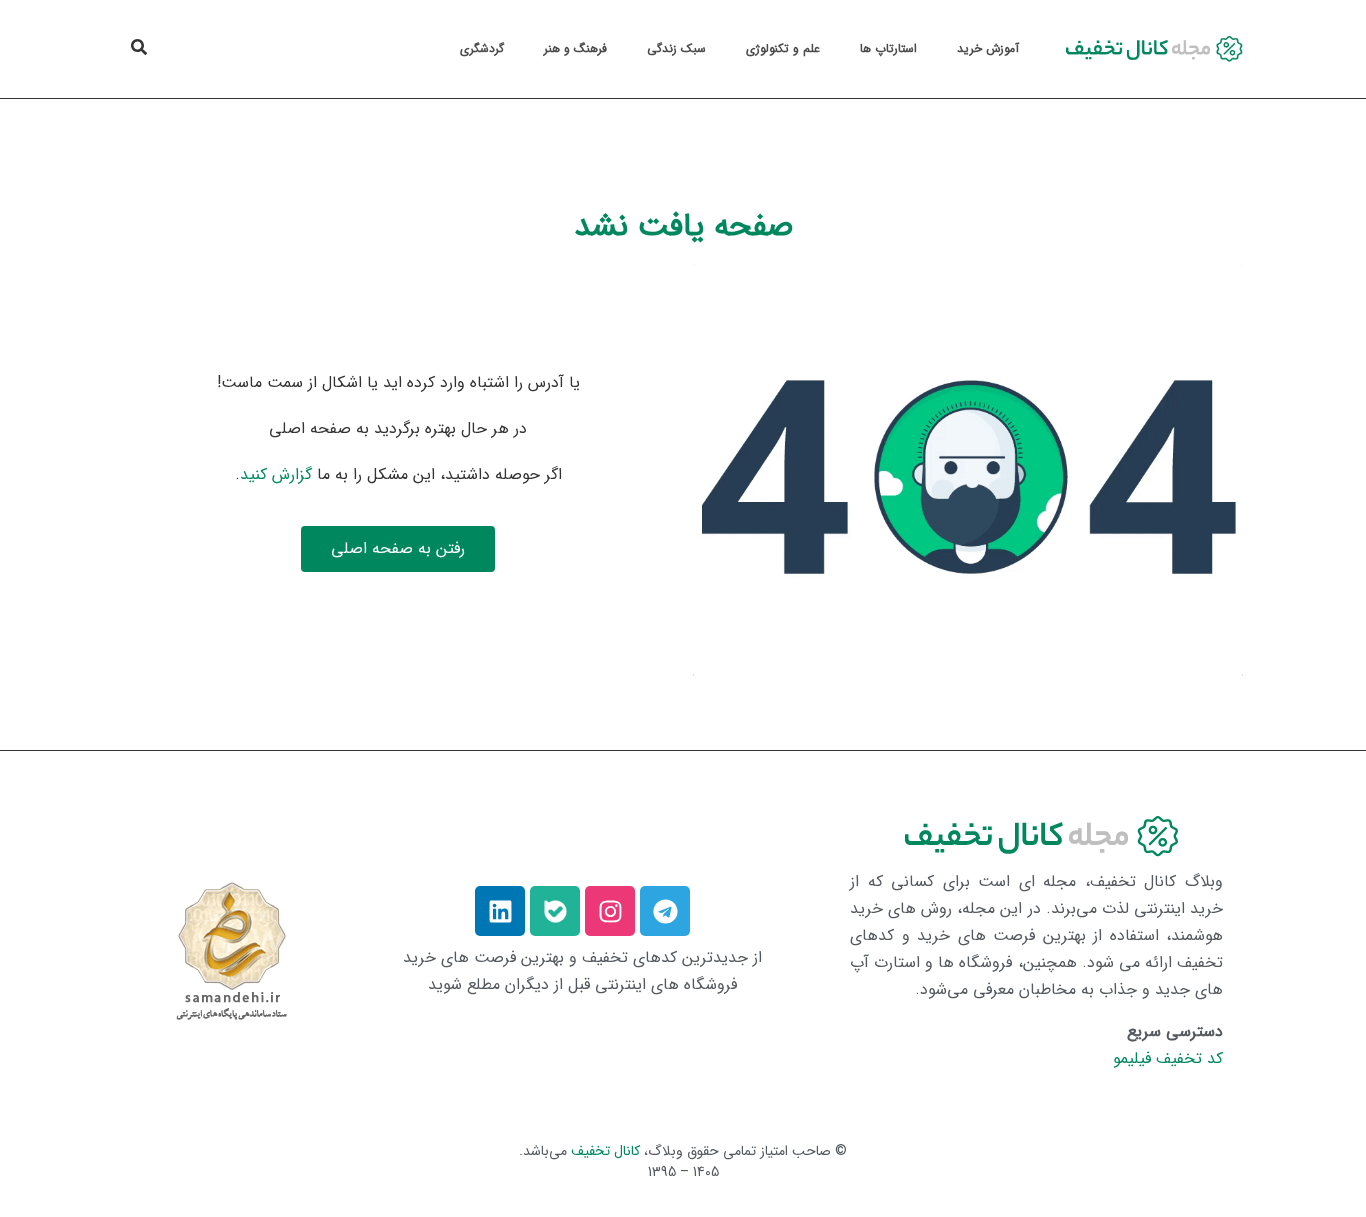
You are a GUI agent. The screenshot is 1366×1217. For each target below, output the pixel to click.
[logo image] (1151, 49)
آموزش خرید (988, 48)
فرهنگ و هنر (575, 48)
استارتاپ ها (888, 48)
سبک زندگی (676, 48)
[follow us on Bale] (555, 911)
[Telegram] (665, 911)
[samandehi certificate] (231, 950)
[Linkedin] (500, 911)
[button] (139, 47)
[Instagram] (610, 911)
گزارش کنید (276, 474)
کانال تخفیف (605, 1151)
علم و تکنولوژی (783, 48)
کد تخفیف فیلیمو (1168, 1058)
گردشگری (482, 48)
